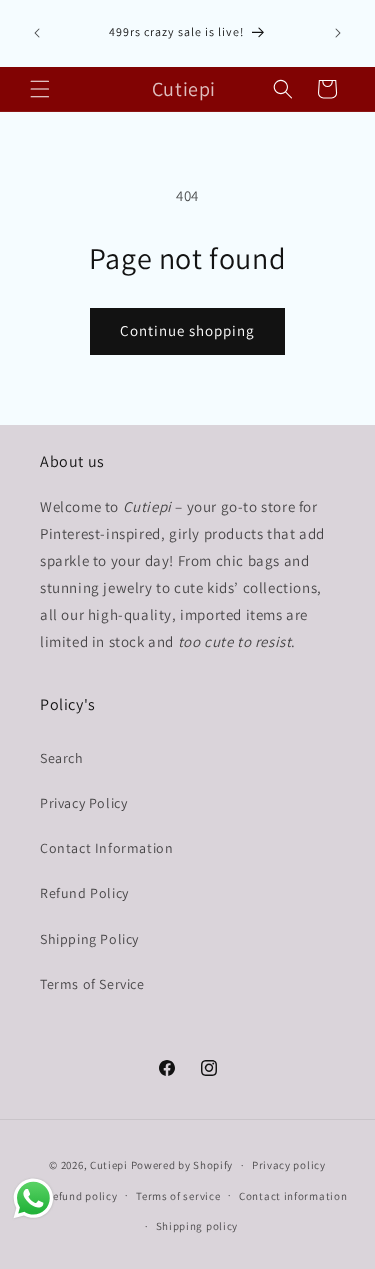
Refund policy (81, 1196)
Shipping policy (197, 1226)
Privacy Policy (83, 803)
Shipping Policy (89, 939)
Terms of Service (92, 984)
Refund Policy (84, 893)
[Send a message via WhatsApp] (33, 1198)
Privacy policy (289, 1165)
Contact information (293, 1196)
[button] (40, 89)
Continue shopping (187, 330)
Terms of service (178, 1196)
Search (62, 758)
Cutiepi (109, 1165)
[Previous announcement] (37, 33)
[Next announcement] (338, 33)
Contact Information (106, 848)
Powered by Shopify (182, 1165)
